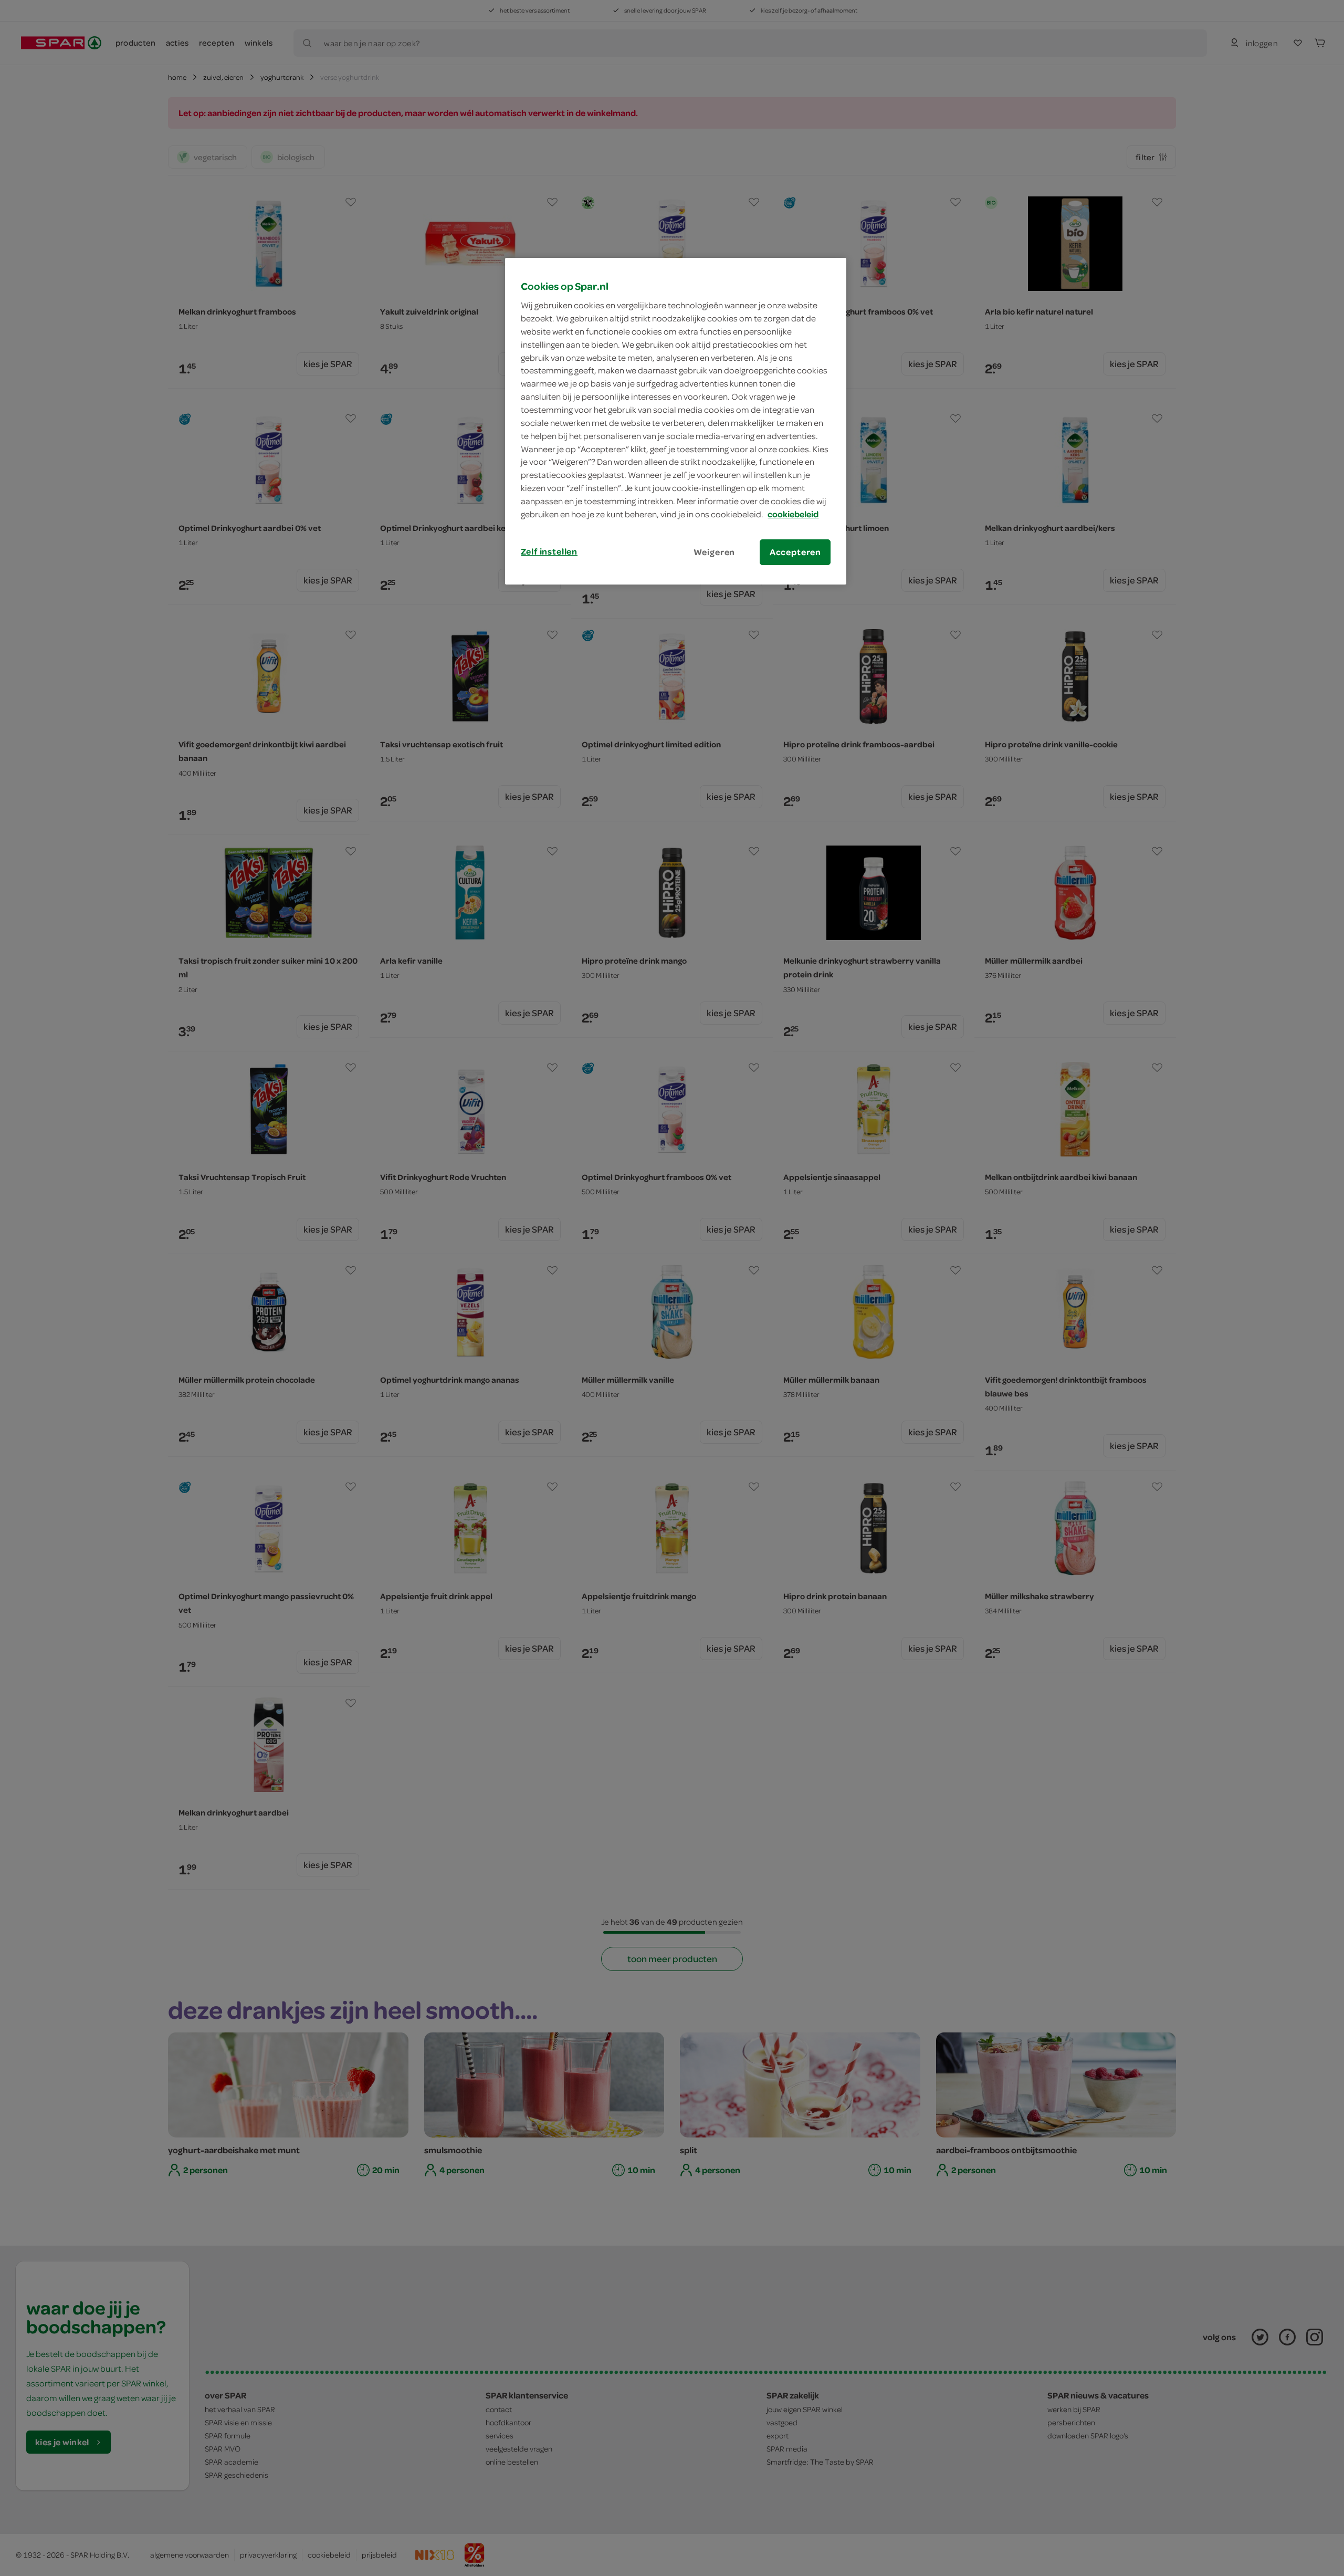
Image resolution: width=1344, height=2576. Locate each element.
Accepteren (795, 552)
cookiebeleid (793, 514)
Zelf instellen (549, 551)
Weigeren (715, 552)
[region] (676, 421)
